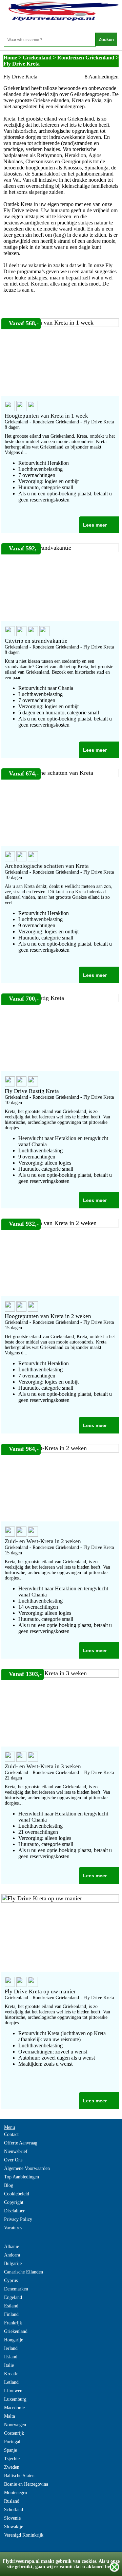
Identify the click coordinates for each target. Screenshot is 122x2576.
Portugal (12, 2442)
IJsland (11, 2357)
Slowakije (14, 2527)
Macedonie (14, 2408)
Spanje (11, 2450)
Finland (11, 2314)
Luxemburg (15, 2399)
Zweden (12, 2467)
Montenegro (16, 2493)
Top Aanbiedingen (22, 2177)
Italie (9, 2365)
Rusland (12, 2501)
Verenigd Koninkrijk (24, 2535)
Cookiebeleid (17, 2194)
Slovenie (12, 2518)
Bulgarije (13, 2263)
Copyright (14, 2202)
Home (10, 58)
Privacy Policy (18, 2219)
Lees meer (95, 525)
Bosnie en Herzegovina (26, 2484)
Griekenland (37, 58)
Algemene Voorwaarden (27, 2168)
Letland (11, 2382)
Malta (9, 2416)
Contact (11, 2134)
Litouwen (13, 2391)
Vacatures (13, 2228)
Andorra (12, 2255)
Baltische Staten (19, 2476)
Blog (9, 2185)
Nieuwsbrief (16, 2151)
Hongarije (14, 2340)
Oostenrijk (14, 2433)
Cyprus (11, 2280)
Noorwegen (15, 2425)
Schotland (14, 2510)
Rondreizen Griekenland (86, 58)
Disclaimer (14, 2211)
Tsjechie (12, 2459)
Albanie (12, 2246)
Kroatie (11, 2374)
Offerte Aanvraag (21, 2143)
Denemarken (16, 2289)
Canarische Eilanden (24, 2272)
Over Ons (13, 2160)
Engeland (13, 2297)
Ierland (11, 2348)
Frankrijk (13, 2323)
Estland (11, 2306)
